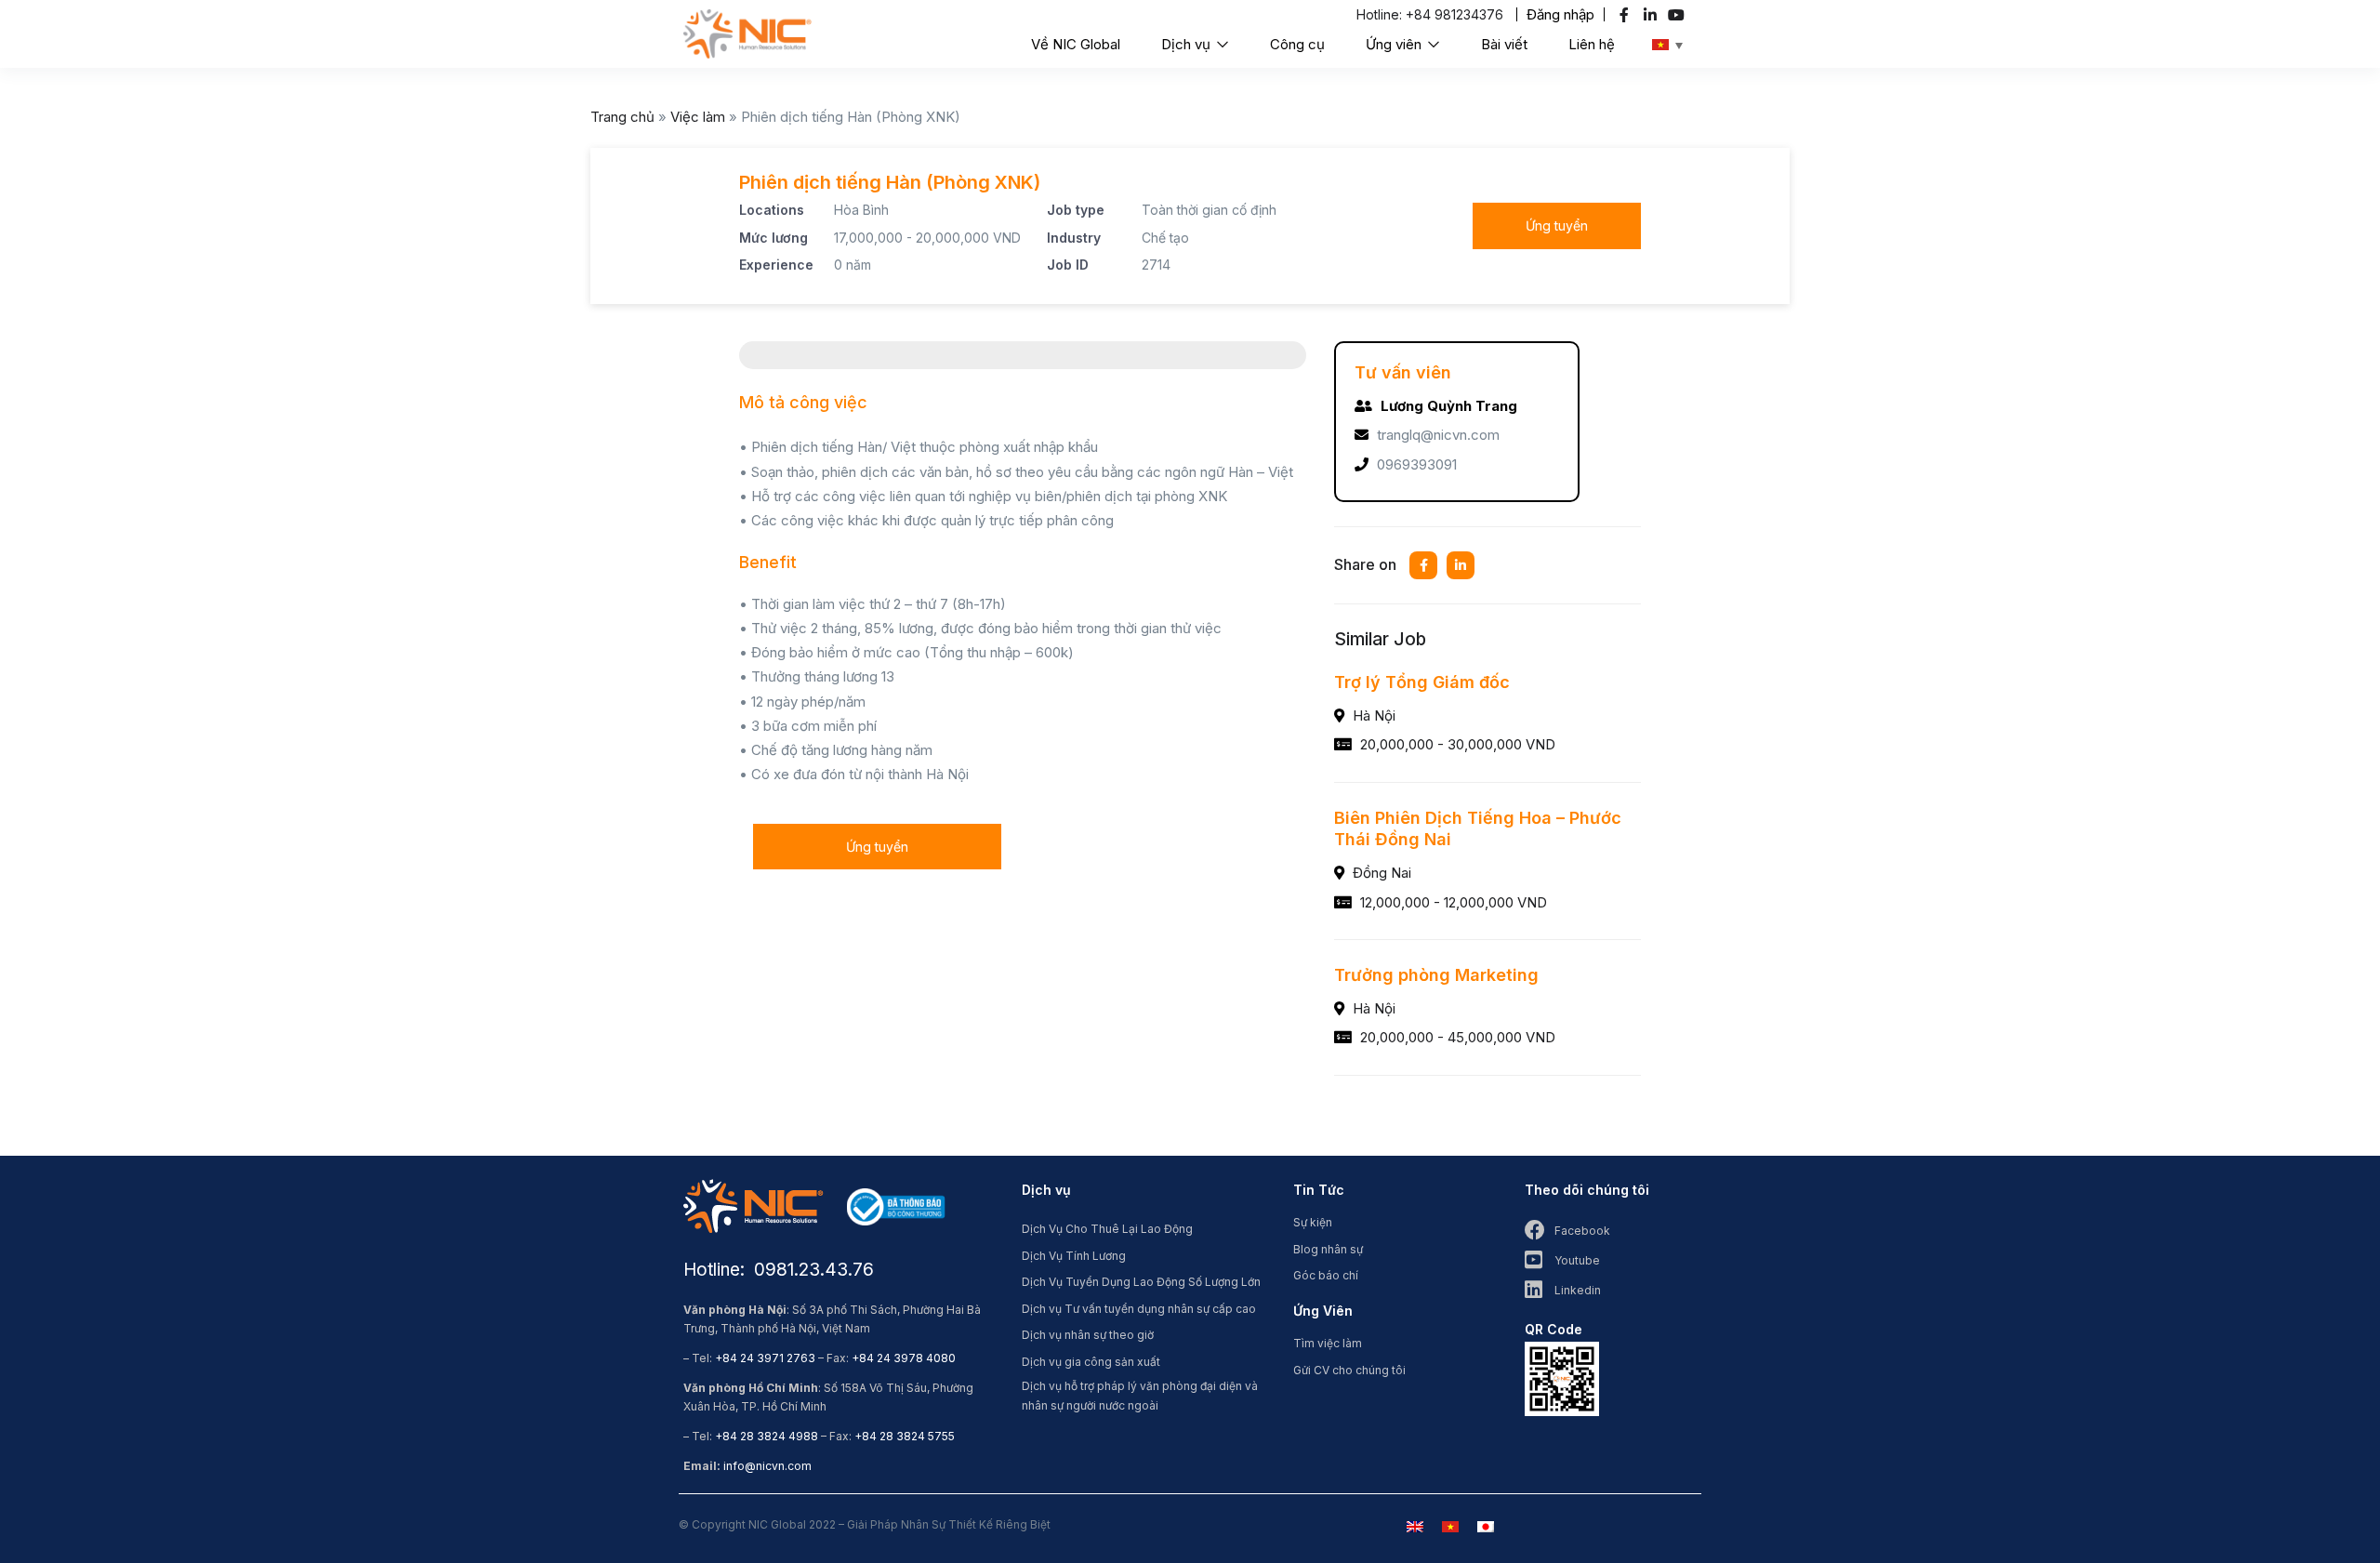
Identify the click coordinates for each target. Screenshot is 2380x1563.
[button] (1560, 14)
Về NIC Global (1076, 44)
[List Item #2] (1653, 15)
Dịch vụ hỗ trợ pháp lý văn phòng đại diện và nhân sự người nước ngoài (1140, 1396)
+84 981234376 (1454, 14)
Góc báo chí (1326, 1275)
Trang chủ (622, 117)
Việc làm (698, 117)
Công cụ (1297, 44)
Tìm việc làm (1328, 1343)
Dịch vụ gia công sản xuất (1091, 1362)
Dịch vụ (1188, 44)
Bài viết (1504, 44)
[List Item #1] (1626, 15)
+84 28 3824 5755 (905, 1436)
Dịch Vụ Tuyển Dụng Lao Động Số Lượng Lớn (1141, 1282)
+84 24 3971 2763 (765, 1358)
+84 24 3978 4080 (904, 1358)
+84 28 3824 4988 (767, 1436)
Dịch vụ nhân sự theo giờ (1088, 1335)
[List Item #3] (1679, 15)
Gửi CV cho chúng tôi (1349, 1370)
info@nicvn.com (767, 1466)
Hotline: (1381, 14)
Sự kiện (1313, 1222)
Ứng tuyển (1557, 225)
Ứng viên (1395, 44)
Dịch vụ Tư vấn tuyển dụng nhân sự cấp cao (1139, 1309)
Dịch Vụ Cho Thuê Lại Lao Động (1107, 1229)
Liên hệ (1592, 44)
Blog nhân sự (1328, 1249)
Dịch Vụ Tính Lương (1074, 1256)
